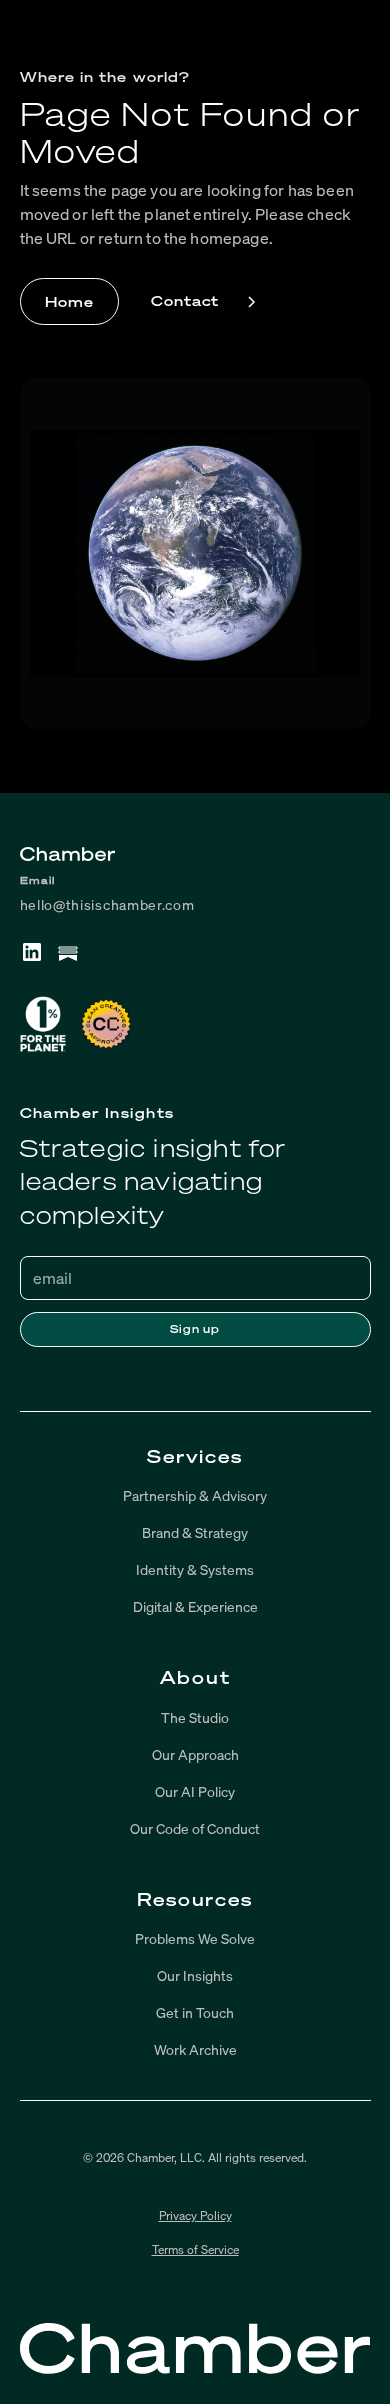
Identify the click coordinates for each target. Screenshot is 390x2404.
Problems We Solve (195, 1938)
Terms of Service (195, 2249)
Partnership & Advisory (195, 1495)
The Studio (195, 1717)
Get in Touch (195, 2012)
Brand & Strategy (195, 1532)
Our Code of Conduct (195, 1828)
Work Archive (195, 2049)
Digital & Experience (195, 1606)
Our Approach (195, 1754)
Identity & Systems (195, 1569)
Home (69, 301)
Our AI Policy (195, 1791)
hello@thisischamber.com (107, 904)
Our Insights (195, 1975)
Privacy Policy (195, 2215)
